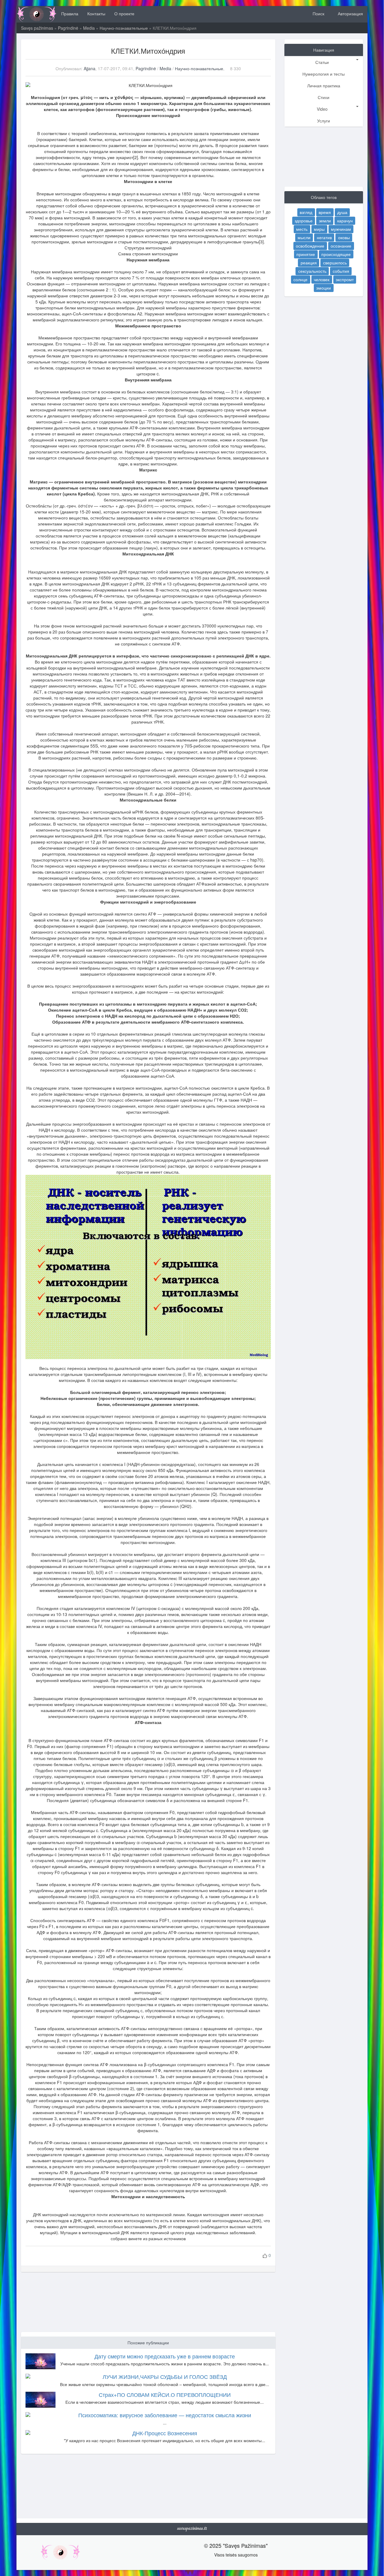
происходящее (336, 254)
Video (322, 109)
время (325, 212)
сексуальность (312, 271)
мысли (304, 237)
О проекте (124, 14)
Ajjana (90, 68)
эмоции (324, 288)
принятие (306, 254)
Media (89, 28)
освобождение (310, 246)
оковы (344, 237)
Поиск (318, 14)
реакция (309, 263)
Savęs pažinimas (37, 28)
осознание (341, 246)
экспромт (345, 279)
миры (319, 229)
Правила (70, 14)
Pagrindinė (68, 28)
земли (325, 221)
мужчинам (341, 229)
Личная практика (324, 86)
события (341, 271)
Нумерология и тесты (324, 74)
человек (322, 279)
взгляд (306, 212)
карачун (345, 221)
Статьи (322, 62)
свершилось (335, 263)
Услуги (324, 121)
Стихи (324, 97)
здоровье (304, 221)
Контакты (96, 14)
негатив (324, 237)
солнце (300, 279)
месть (302, 229)
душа (342, 212)
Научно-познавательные (124, 28)
